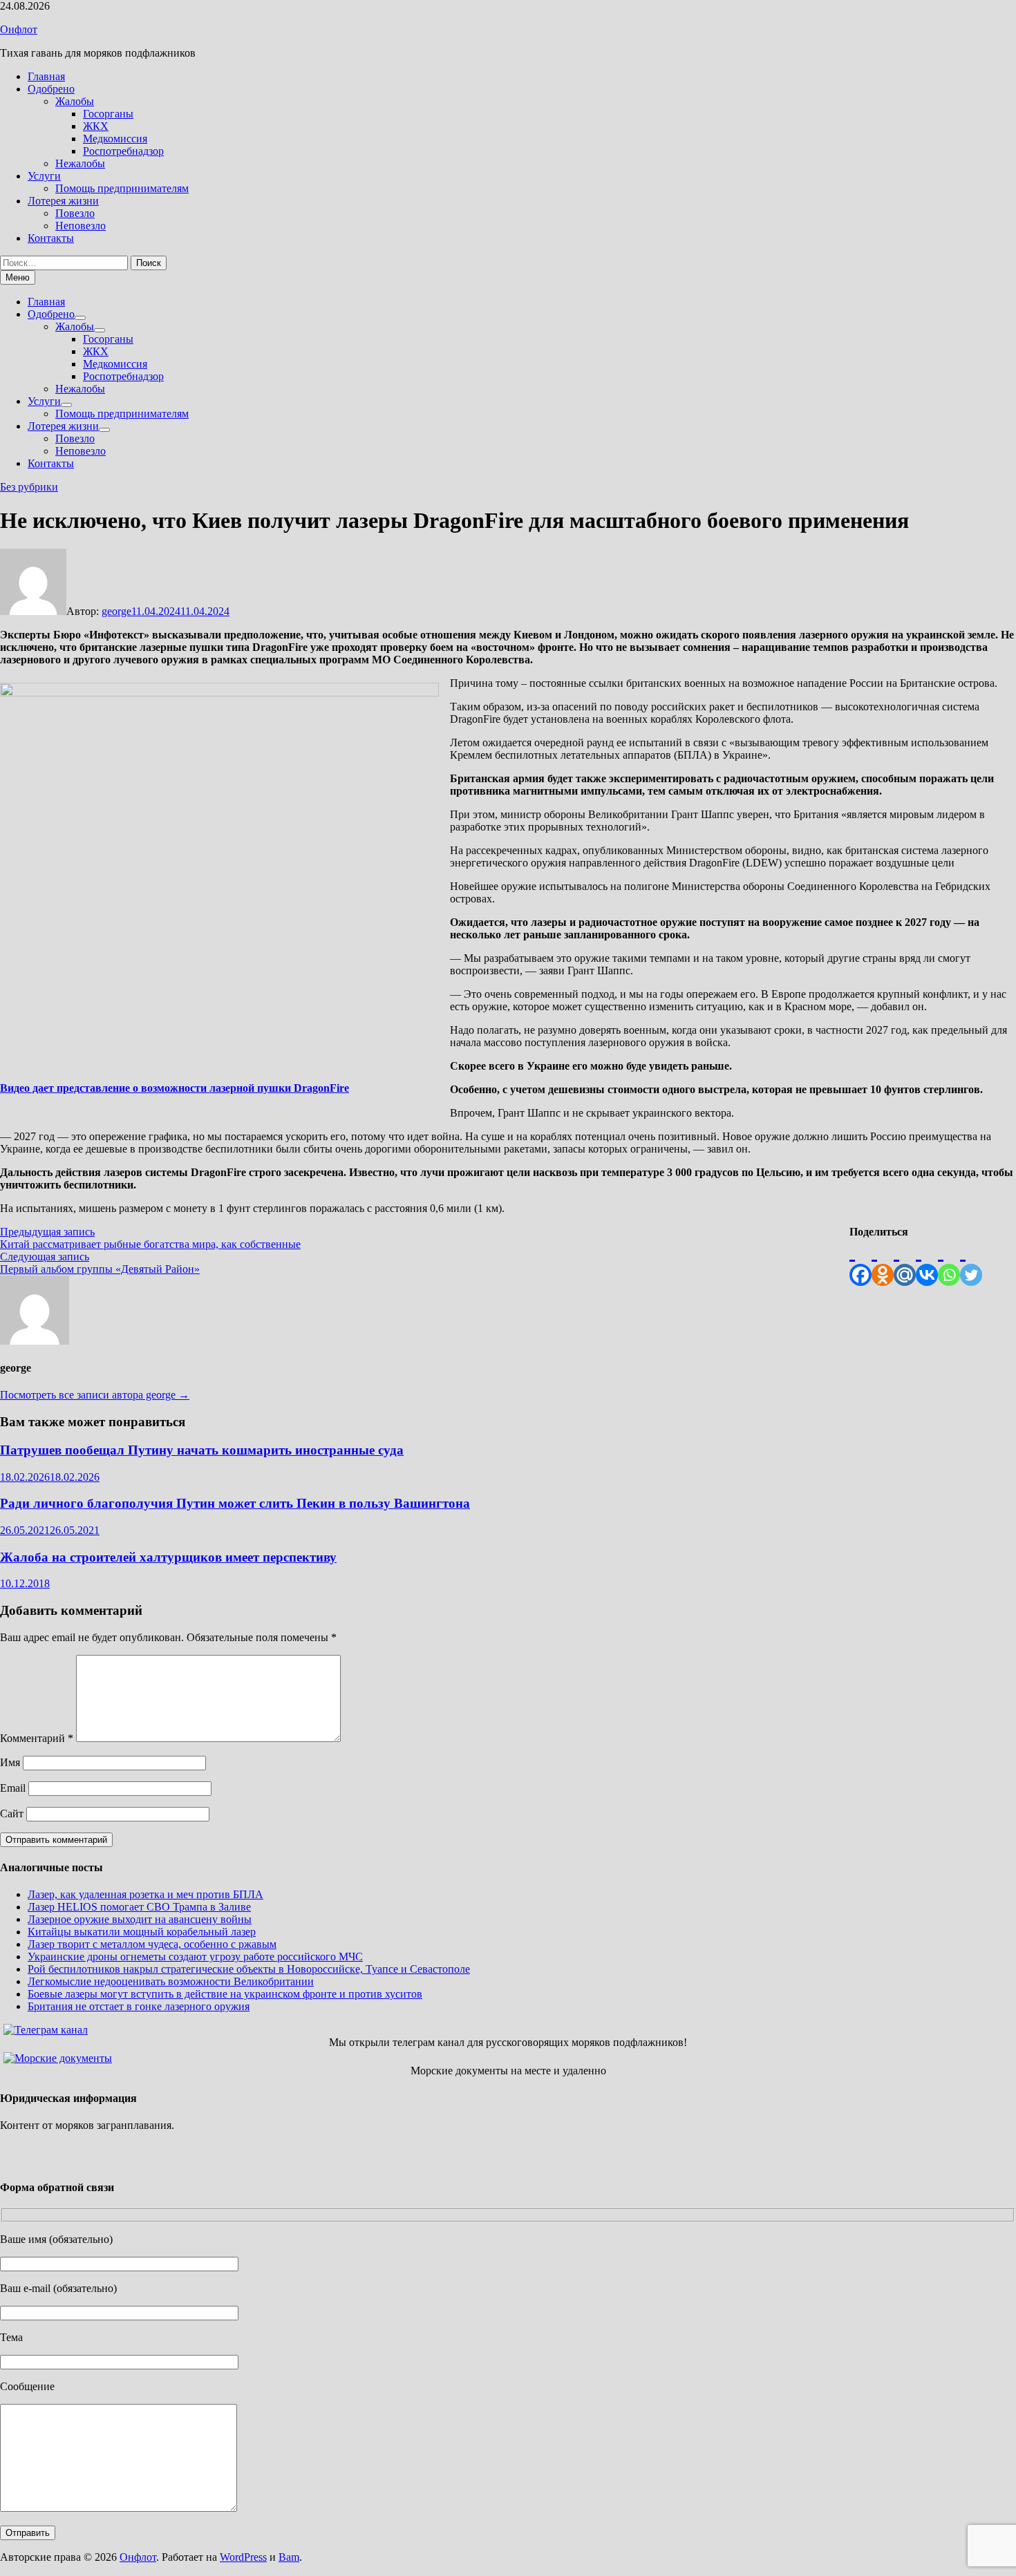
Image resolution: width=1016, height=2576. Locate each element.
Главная (46, 76)
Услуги (44, 176)
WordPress (243, 2557)
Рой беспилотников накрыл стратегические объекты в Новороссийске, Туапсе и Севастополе (249, 1969)
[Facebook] (860, 1262)
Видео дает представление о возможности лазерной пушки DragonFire (175, 1088)
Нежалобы (80, 163)
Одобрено (51, 89)
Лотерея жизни (63, 201)
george (116, 611)
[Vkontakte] (927, 1262)
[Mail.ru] (905, 1262)
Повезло (75, 213)
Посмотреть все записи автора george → (95, 1395)
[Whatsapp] (949, 1262)
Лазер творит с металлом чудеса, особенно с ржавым (152, 1944)
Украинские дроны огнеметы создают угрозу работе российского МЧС (195, 1957)
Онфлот (19, 29)
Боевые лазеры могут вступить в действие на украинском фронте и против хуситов (225, 1994)
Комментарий (37, 1738)
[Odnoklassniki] (883, 1262)
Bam (289, 2557)
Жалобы (75, 101)
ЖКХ (96, 126)
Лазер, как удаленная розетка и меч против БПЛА (145, 1894)
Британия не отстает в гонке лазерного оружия (139, 2006)
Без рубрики (29, 487)
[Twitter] (971, 1262)
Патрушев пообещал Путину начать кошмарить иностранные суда (202, 1450)
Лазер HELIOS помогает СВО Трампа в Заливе (139, 1907)
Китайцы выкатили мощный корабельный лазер (142, 1932)
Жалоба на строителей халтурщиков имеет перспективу (168, 1557)
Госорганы (108, 114)
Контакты (51, 238)
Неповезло (81, 226)
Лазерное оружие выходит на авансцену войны (140, 1919)
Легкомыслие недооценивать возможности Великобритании (171, 1981)
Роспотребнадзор (123, 151)
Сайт (12, 1813)
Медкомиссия (115, 139)
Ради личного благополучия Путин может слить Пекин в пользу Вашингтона (235, 1503)
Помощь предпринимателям (122, 188)
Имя (10, 1762)
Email (13, 1788)
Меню (18, 277)
